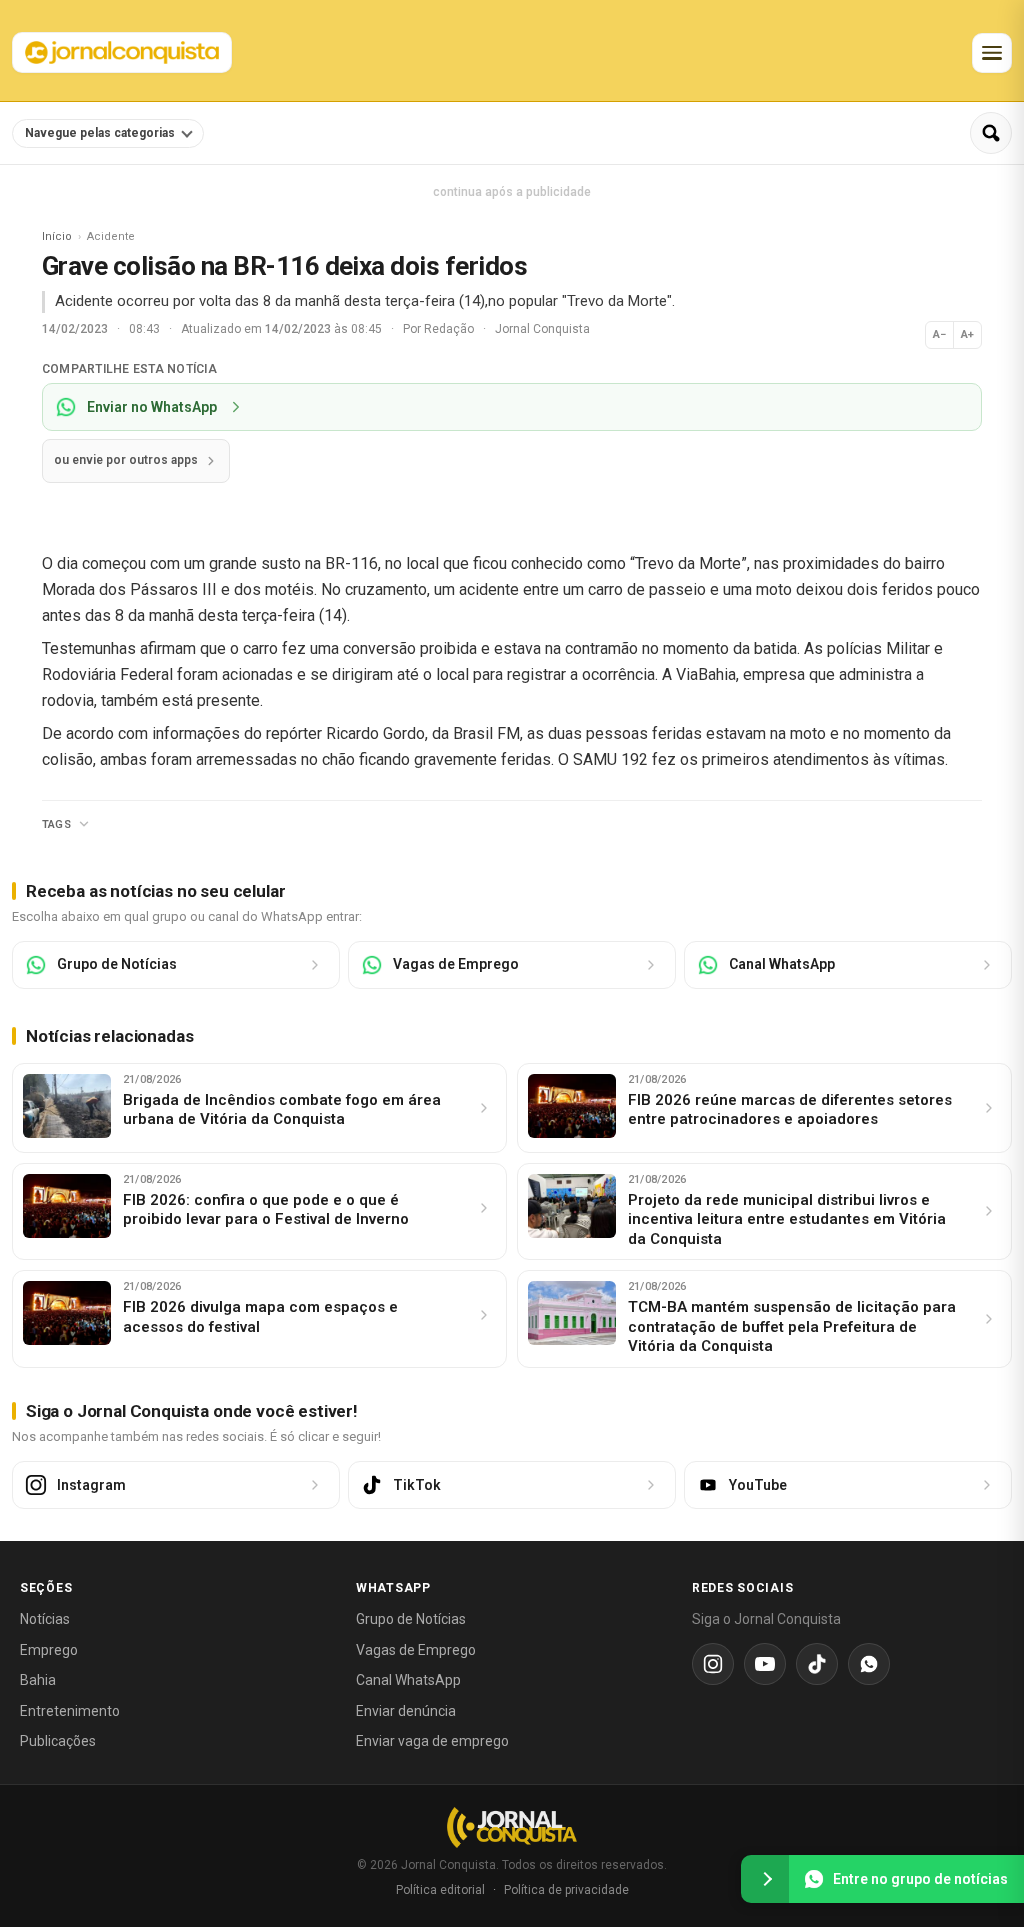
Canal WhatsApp (408, 1680)
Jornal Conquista (542, 329)
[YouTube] (765, 1664)
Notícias (45, 1619)
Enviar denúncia (406, 1711)
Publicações (58, 1741)
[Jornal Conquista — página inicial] (512, 1827)
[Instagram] (713, 1664)
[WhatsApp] (869, 1664)
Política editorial (440, 1890)
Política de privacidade (566, 1890)
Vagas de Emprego (416, 1650)
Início (57, 236)
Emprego (49, 1650)
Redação (450, 329)
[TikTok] (817, 1664)
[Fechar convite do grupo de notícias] (765, 1879)
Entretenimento (70, 1711)
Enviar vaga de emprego (432, 1741)
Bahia (38, 1680)
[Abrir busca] (991, 133)
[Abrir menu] (992, 53)
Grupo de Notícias (411, 1619)
